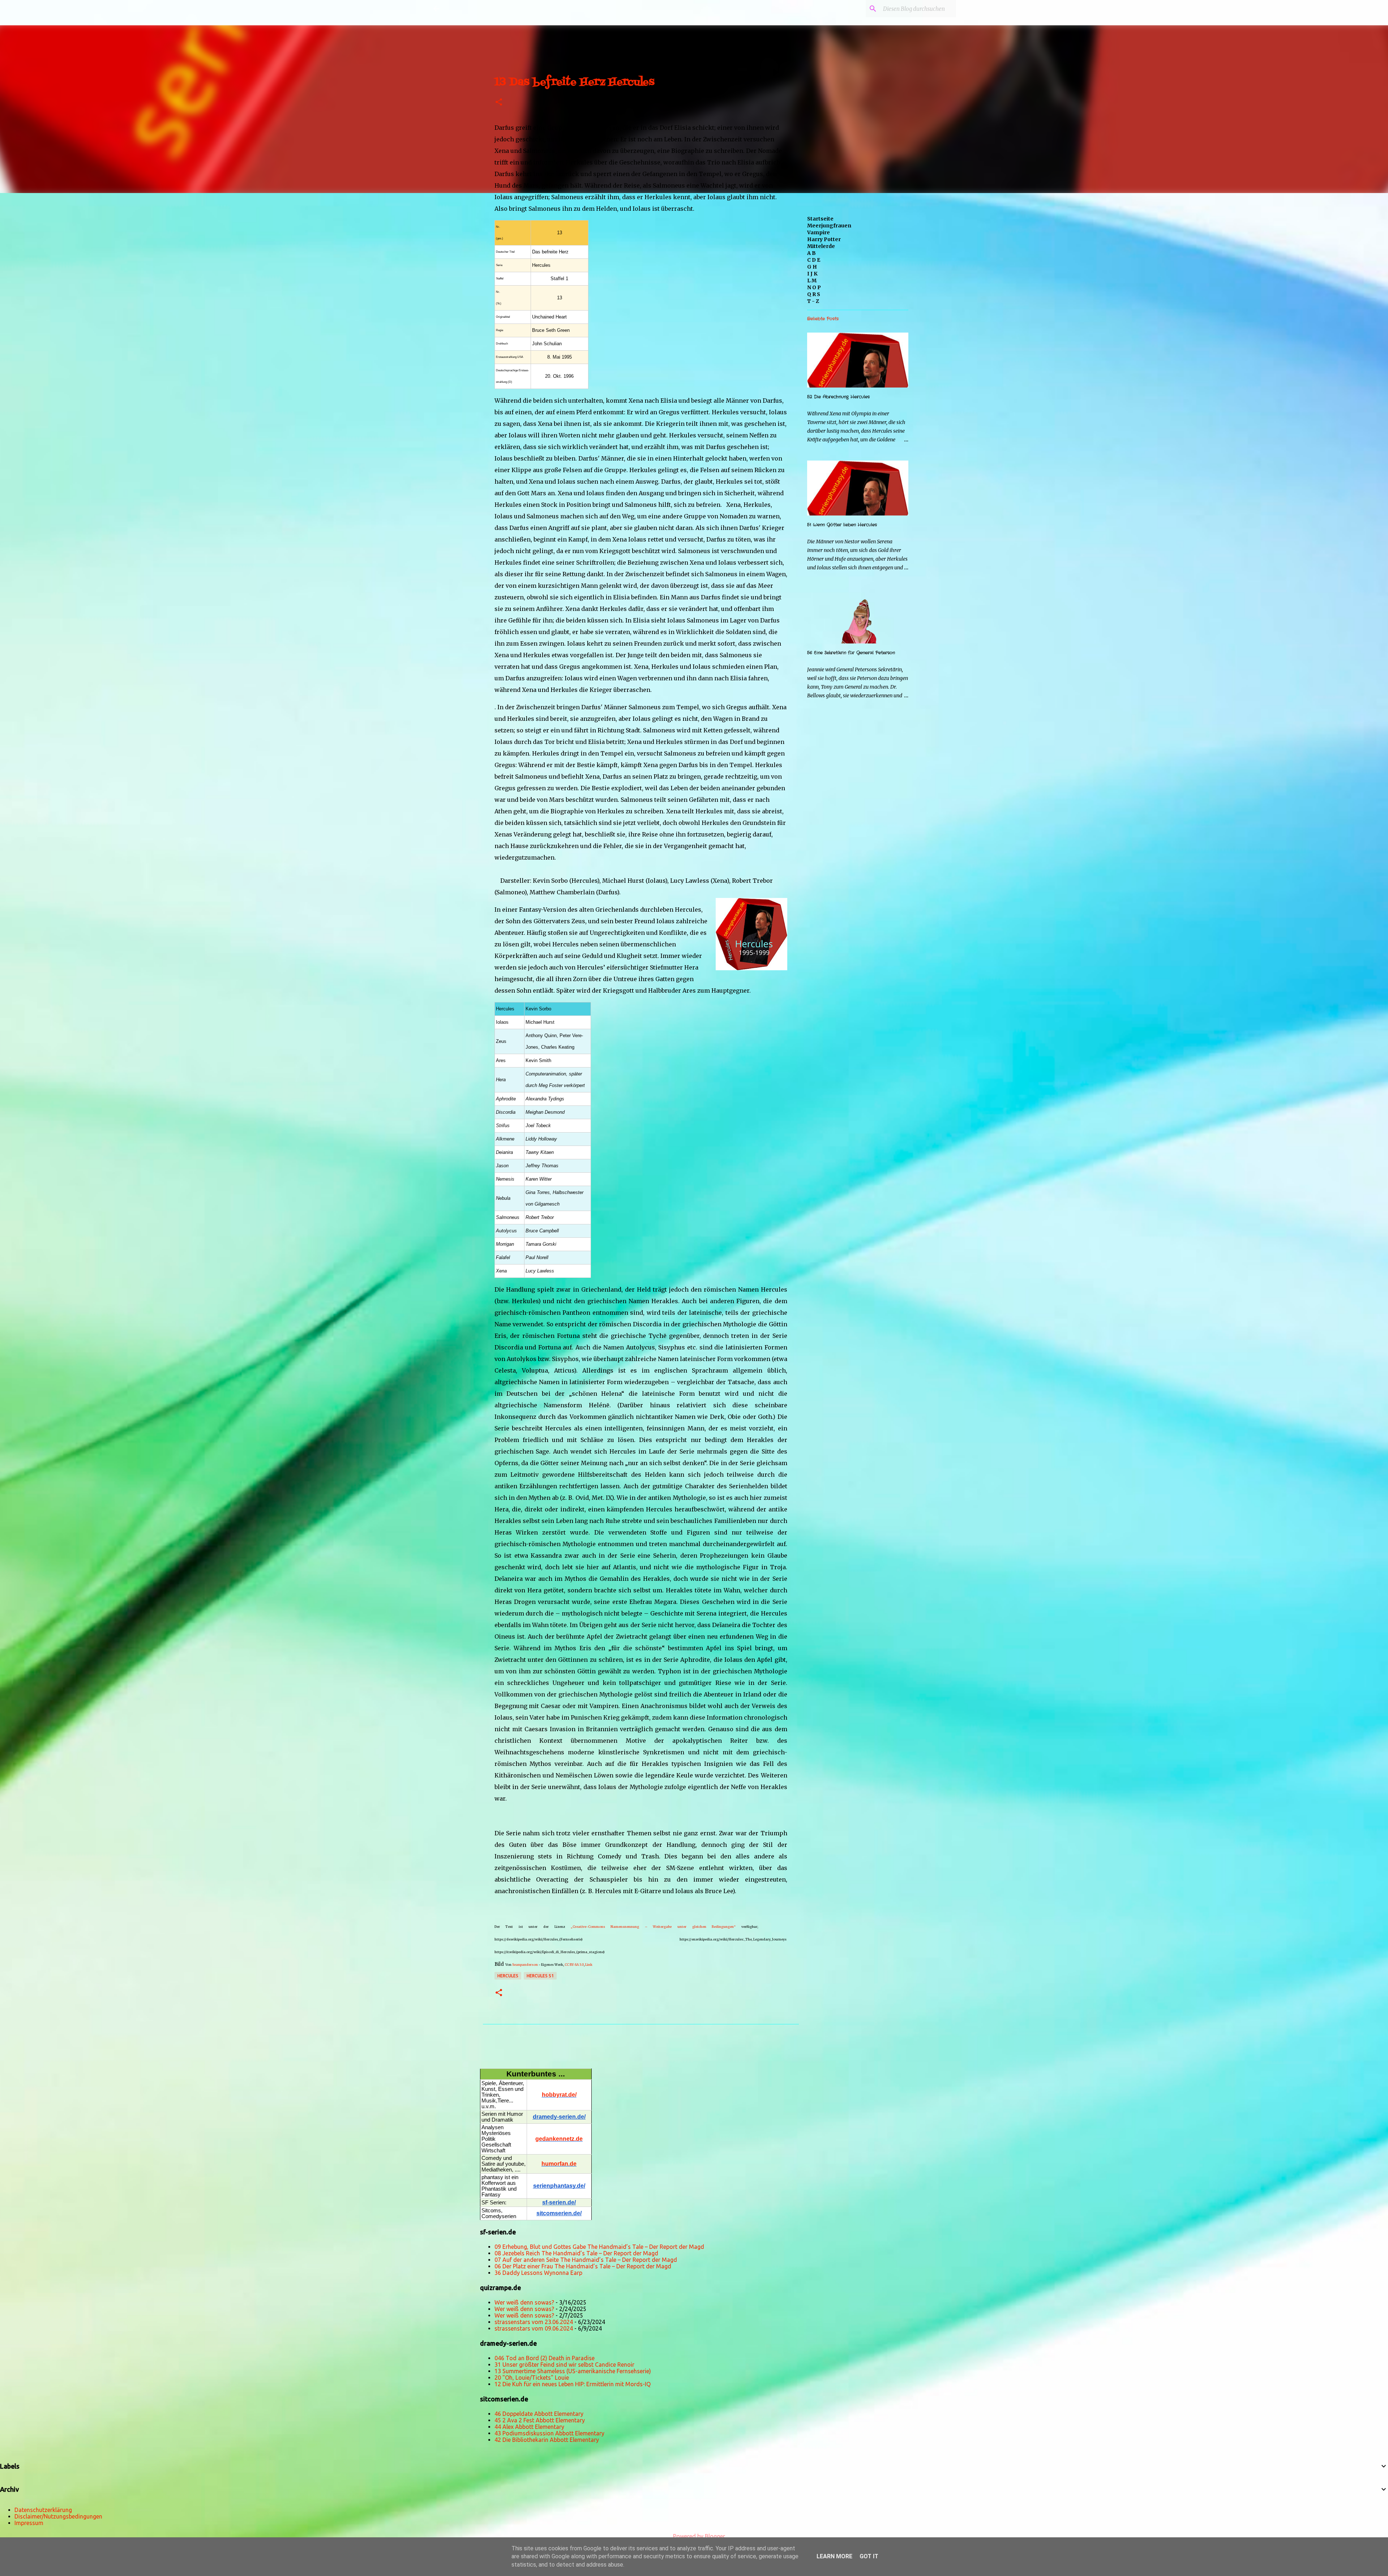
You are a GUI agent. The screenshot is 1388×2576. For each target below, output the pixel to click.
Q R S (814, 294)
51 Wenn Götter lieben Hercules (842, 525)
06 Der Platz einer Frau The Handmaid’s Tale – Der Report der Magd (583, 2266)
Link (589, 1965)
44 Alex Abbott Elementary (529, 2427)
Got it (869, 2556)
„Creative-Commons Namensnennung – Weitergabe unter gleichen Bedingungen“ (653, 1927)
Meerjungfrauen (829, 226)
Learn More (834, 2556)
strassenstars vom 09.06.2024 (534, 2328)
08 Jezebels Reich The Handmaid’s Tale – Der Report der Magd (576, 2253)
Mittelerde (821, 246)
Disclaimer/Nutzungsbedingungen (58, 2516)
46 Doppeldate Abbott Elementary (539, 2414)
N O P (814, 287)
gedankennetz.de (559, 2139)
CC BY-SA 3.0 (574, 1965)
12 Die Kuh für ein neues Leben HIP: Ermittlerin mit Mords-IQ (573, 2384)
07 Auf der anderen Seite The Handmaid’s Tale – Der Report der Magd (586, 2260)
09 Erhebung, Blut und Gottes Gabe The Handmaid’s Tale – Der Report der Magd (599, 2247)
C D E (814, 260)
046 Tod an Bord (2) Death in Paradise (545, 2358)
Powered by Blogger (698, 2536)
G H (812, 267)
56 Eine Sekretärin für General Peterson (851, 653)
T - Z (813, 301)
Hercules (508, 1976)
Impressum (29, 2523)
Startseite (820, 219)
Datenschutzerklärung (43, 2510)
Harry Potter (824, 239)
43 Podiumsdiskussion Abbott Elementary (549, 2433)
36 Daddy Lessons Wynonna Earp (538, 2273)
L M (812, 281)
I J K (812, 274)
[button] (499, 102)
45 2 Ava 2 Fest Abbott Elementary (540, 2420)
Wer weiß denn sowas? (524, 2302)
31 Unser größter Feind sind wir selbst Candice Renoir (564, 2365)
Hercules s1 (540, 1976)
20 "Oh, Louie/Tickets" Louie (532, 2378)
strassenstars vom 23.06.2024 (534, 2322)
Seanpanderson (525, 1965)
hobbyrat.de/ (559, 2095)
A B (811, 253)
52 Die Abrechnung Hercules (838, 397)
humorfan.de (559, 2164)
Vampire (819, 232)
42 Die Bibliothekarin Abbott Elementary (547, 2440)
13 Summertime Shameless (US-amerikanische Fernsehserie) (573, 2371)
